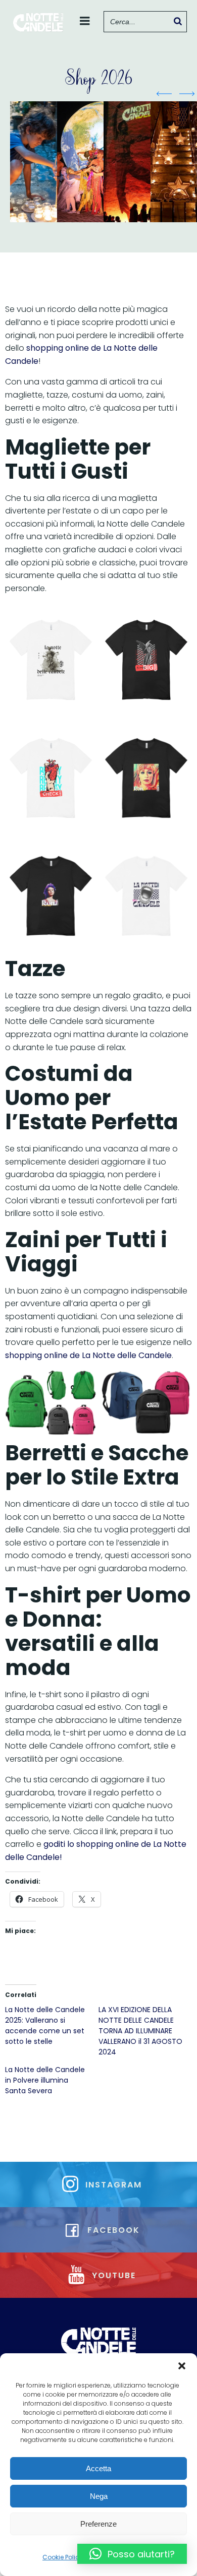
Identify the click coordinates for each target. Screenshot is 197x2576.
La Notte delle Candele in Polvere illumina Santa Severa (45, 2080)
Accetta (98, 2468)
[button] (182, 2366)
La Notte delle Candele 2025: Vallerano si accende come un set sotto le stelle (45, 2025)
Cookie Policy (63, 2557)
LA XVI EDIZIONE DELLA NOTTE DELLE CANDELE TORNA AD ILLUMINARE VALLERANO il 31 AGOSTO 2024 (140, 2031)
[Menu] (85, 21)
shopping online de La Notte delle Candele (88, 1355)
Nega (99, 2496)
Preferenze (98, 2524)
